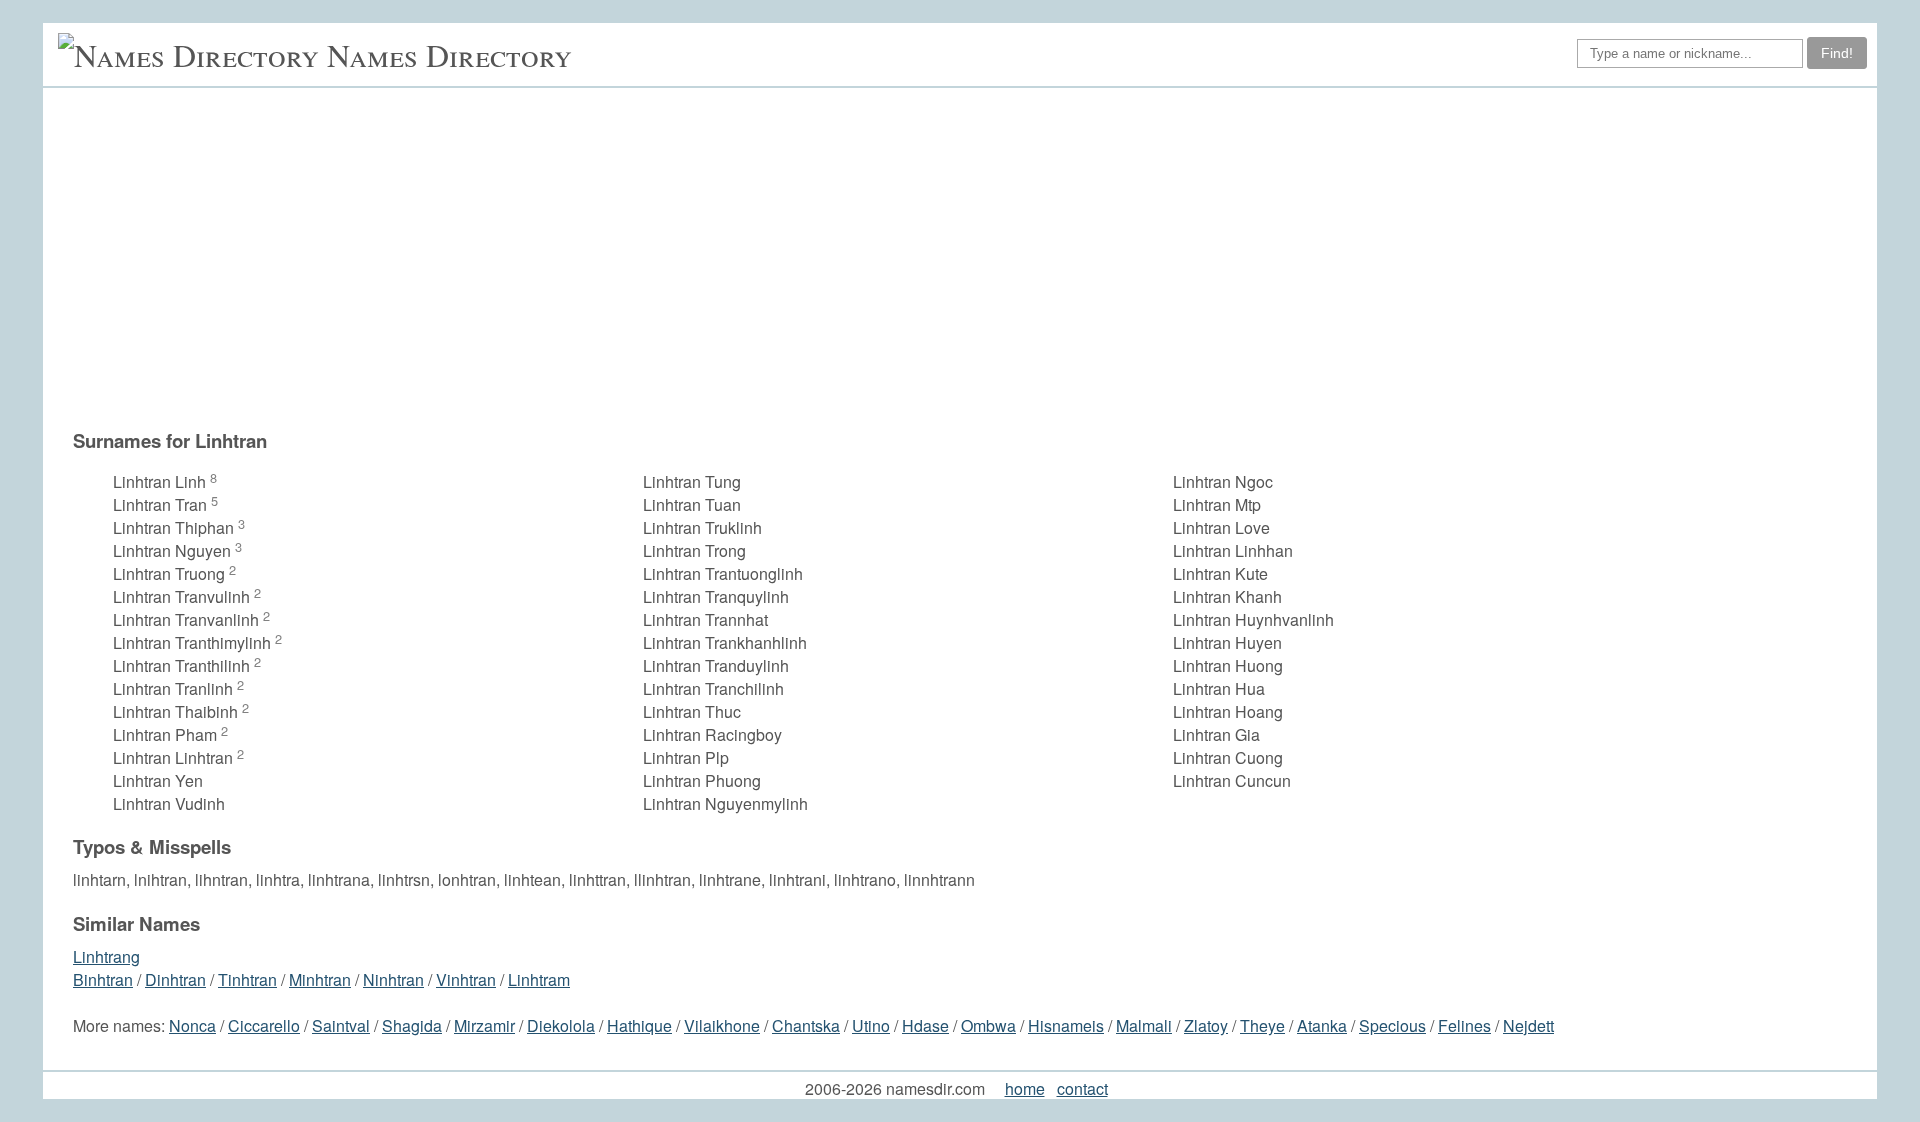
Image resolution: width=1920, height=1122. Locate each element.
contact (1082, 1088)
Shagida (412, 1025)
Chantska (806, 1025)
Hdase (925, 1025)
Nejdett (1528, 1025)
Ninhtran (393, 979)
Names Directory (449, 54)
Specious (1392, 1025)
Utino (871, 1025)
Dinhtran (175, 979)
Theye (1262, 1025)
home (1025, 1088)
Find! (1837, 53)
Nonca (192, 1025)
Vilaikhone (722, 1025)
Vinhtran (466, 979)
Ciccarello (264, 1025)
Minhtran (320, 979)
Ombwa (988, 1025)
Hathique (639, 1025)
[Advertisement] (970, 258)
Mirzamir (484, 1025)
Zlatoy (1206, 1025)
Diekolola (561, 1025)
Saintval (341, 1025)
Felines (1464, 1025)
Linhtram (539, 979)
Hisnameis (1066, 1025)
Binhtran (103, 979)
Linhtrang (106, 956)
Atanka (1322, 1025)
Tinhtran (247, 979)
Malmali (1144, 1025)
